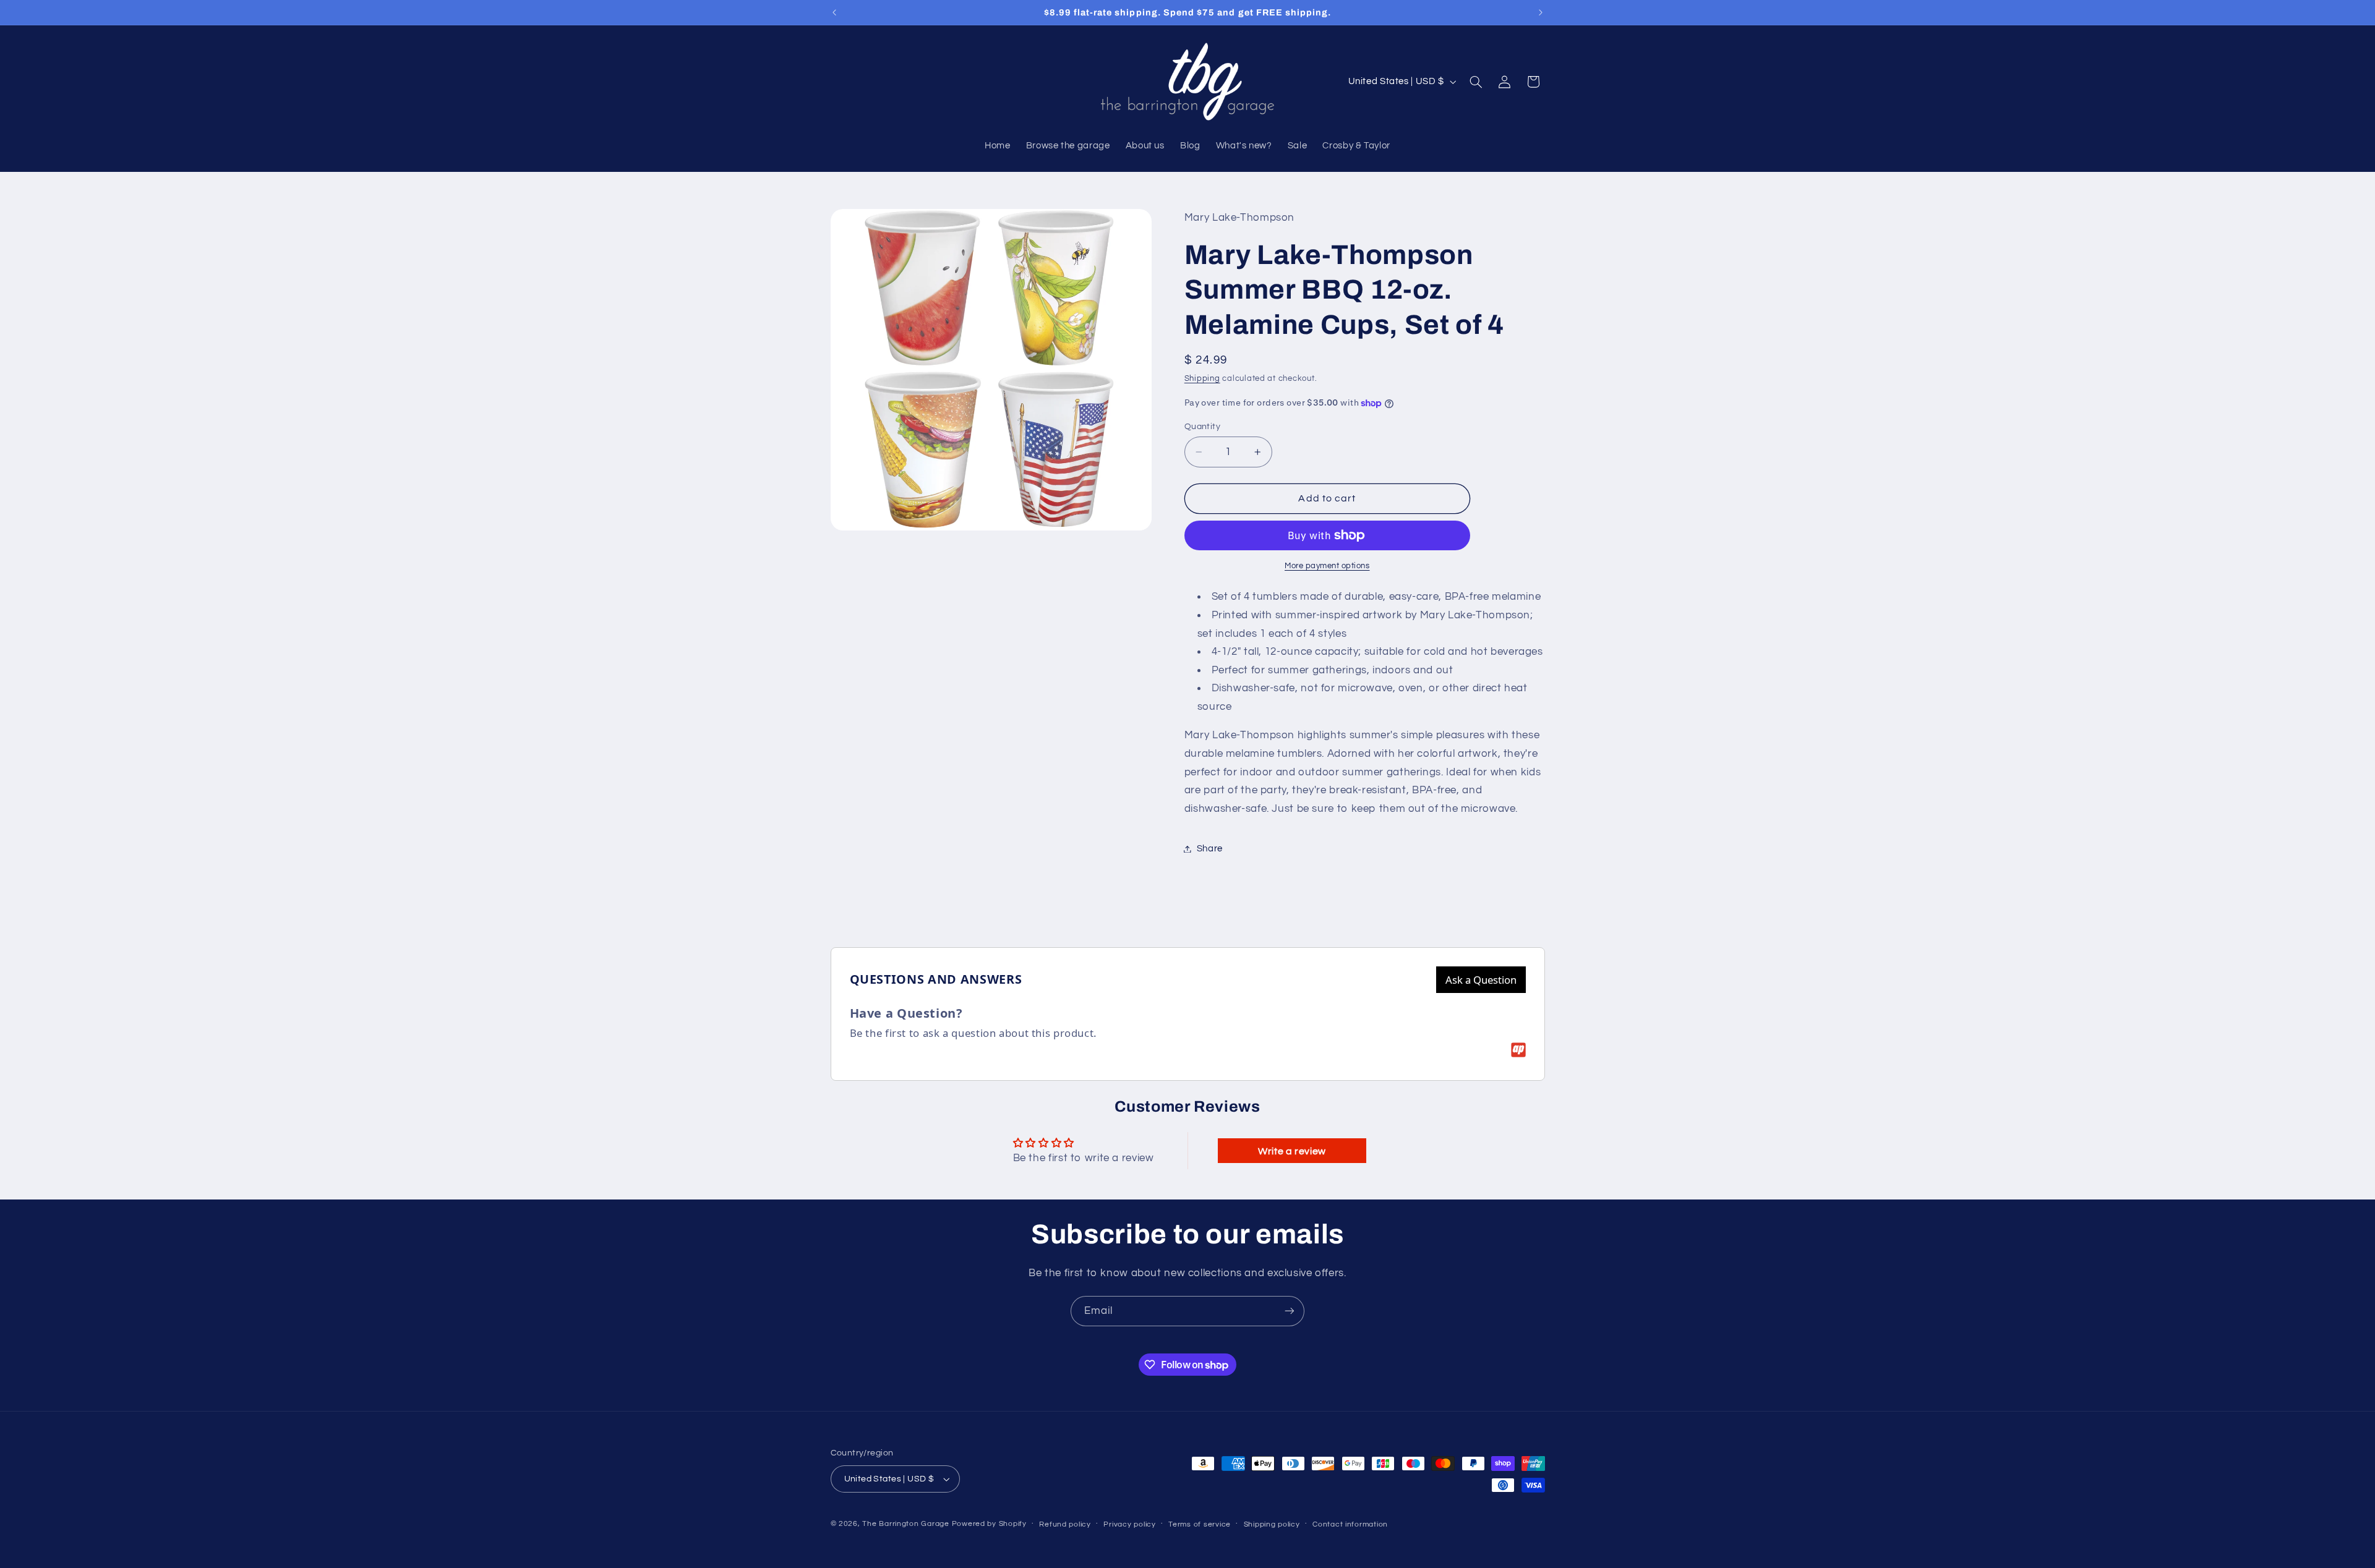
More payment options (1327, 566)
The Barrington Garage (905, 1524)
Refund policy (1065, 1524)
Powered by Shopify (989, 1524)
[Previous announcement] (834, 12)
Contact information (1350, 1524)
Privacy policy (1129, 1524)
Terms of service (1200, 1524)
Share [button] (1210, 849)
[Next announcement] (1541, 12)
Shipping (1202, 379)
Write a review (1292, 1151)
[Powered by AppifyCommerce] (1518, 1050)
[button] (1476, 82)
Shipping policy (1272, 1524)
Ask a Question (1481, 980)
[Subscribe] (1290, 1311)
